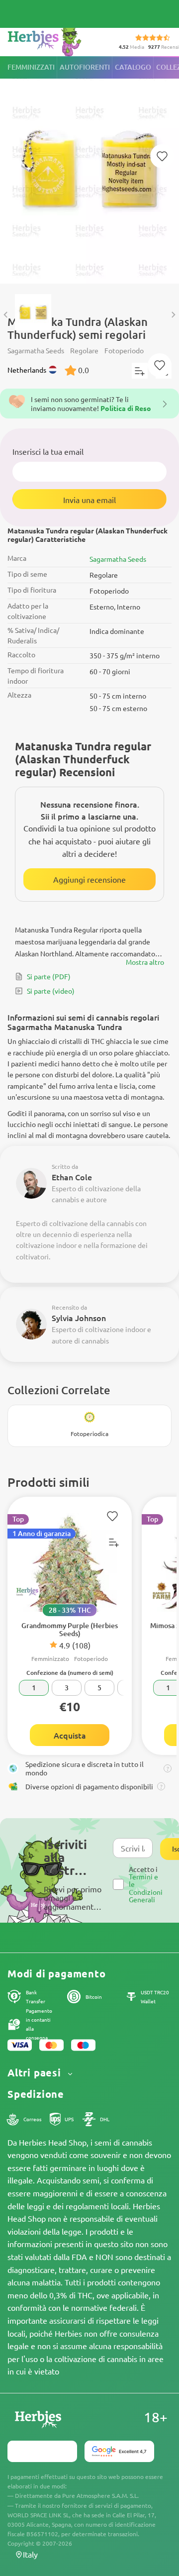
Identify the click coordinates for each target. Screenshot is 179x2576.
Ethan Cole (72, 1177)
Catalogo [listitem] (133, 67)
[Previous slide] (6, 315)
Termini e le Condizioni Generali (146, 1888)
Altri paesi (36, 2073)
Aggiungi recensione (89, 879)
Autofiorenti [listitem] (85, 67)
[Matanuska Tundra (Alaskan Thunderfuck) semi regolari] (89, 170)
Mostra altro (145, 962)
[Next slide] (173, 315)
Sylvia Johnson (79, 1318)
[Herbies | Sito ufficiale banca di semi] (55, 40)
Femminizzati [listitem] (31, 67)
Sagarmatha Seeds (118, 559)
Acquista (70, 1735)
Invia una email (89, 500)
